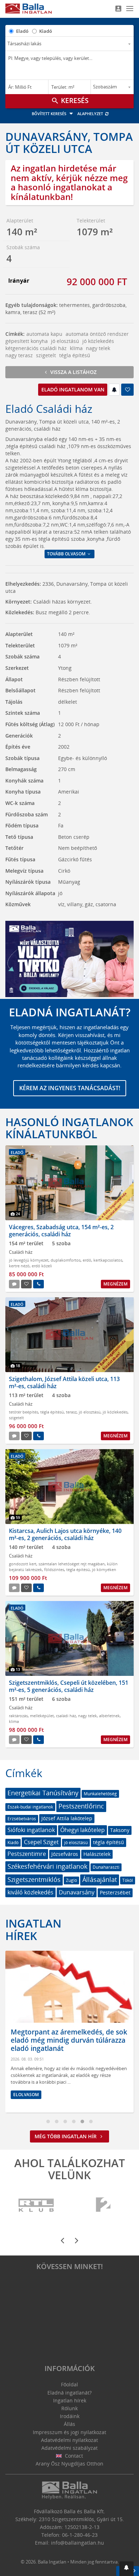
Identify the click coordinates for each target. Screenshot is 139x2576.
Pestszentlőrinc (81, 1806)
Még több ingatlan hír (66, 2136)
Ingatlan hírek (33, 1929)
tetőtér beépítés (24, 1412)
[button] (127, 2569)
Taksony (120, 1830)
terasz (71, 1412)
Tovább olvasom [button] (67, 554)
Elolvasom (26, 2095)
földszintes (54, 1569)
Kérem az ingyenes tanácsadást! (70, 1088)
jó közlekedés (98, 341)
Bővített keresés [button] (50, 114)
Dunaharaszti (106, 1867)
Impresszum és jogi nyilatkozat (69, 2432)
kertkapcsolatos (108, 1260)
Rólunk (69, 2408)
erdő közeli (42, 1266)
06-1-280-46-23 (80, 2535)
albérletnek (109, 1716)
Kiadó (46, 31)
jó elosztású (65, 341)
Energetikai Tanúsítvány (43, 1793)
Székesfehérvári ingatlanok (47, 1866)
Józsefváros (65, 1854)
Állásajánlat (100, 1879)
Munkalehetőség (100, 1794)
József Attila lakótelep (67, 1818)
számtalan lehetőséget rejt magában (72, 1564)
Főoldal (69, 2384)
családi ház (66, 1716)
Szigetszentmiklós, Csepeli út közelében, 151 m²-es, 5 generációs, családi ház (69, 1686)
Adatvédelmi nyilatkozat (69, 2440)
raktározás (18, 1716)
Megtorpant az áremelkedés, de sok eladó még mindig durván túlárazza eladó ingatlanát (69, 2040)
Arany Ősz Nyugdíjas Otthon (69, 2464)
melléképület (42, 1716)
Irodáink (70, 2416)
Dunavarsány (77, 1892)
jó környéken (104, 1569)
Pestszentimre (27, 1854)
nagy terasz (19, 355)
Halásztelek (97, 1854)
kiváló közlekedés (30, 1892)
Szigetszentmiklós (34, 1879)
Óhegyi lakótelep (83, 1830)
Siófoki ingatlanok (31, 1830)
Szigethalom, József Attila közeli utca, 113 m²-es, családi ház (64, 1382)
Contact (73, 2456)
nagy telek (98, 348)
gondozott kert (23, 1564)
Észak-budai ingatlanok (30, 1807)
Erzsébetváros (22, 1819)
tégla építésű (75, 355)
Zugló (71, 1880)
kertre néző (19, 1266)
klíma (76, 348)
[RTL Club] (37, 2205)
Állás (69, 2424)
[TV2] (103, 2205)
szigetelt (46, 355)
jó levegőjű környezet (29, 1260)
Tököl (128, 1880)
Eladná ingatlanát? (69, 2393)
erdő (87, 1260)
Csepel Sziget (41, 1842)
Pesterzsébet (115, 1892)
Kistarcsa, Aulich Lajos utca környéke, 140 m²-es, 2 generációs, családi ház (65, 1534)
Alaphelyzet (91, 114)
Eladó (22, 31)
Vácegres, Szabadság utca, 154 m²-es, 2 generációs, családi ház (61, 1230)
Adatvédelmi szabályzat (69, 2448)
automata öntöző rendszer (97, 334)
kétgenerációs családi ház (36, 348)
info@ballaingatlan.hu (78, 2543)
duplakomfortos (66, 1260)
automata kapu (44, 334)
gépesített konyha (27, 341)
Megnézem (115, 1284)
